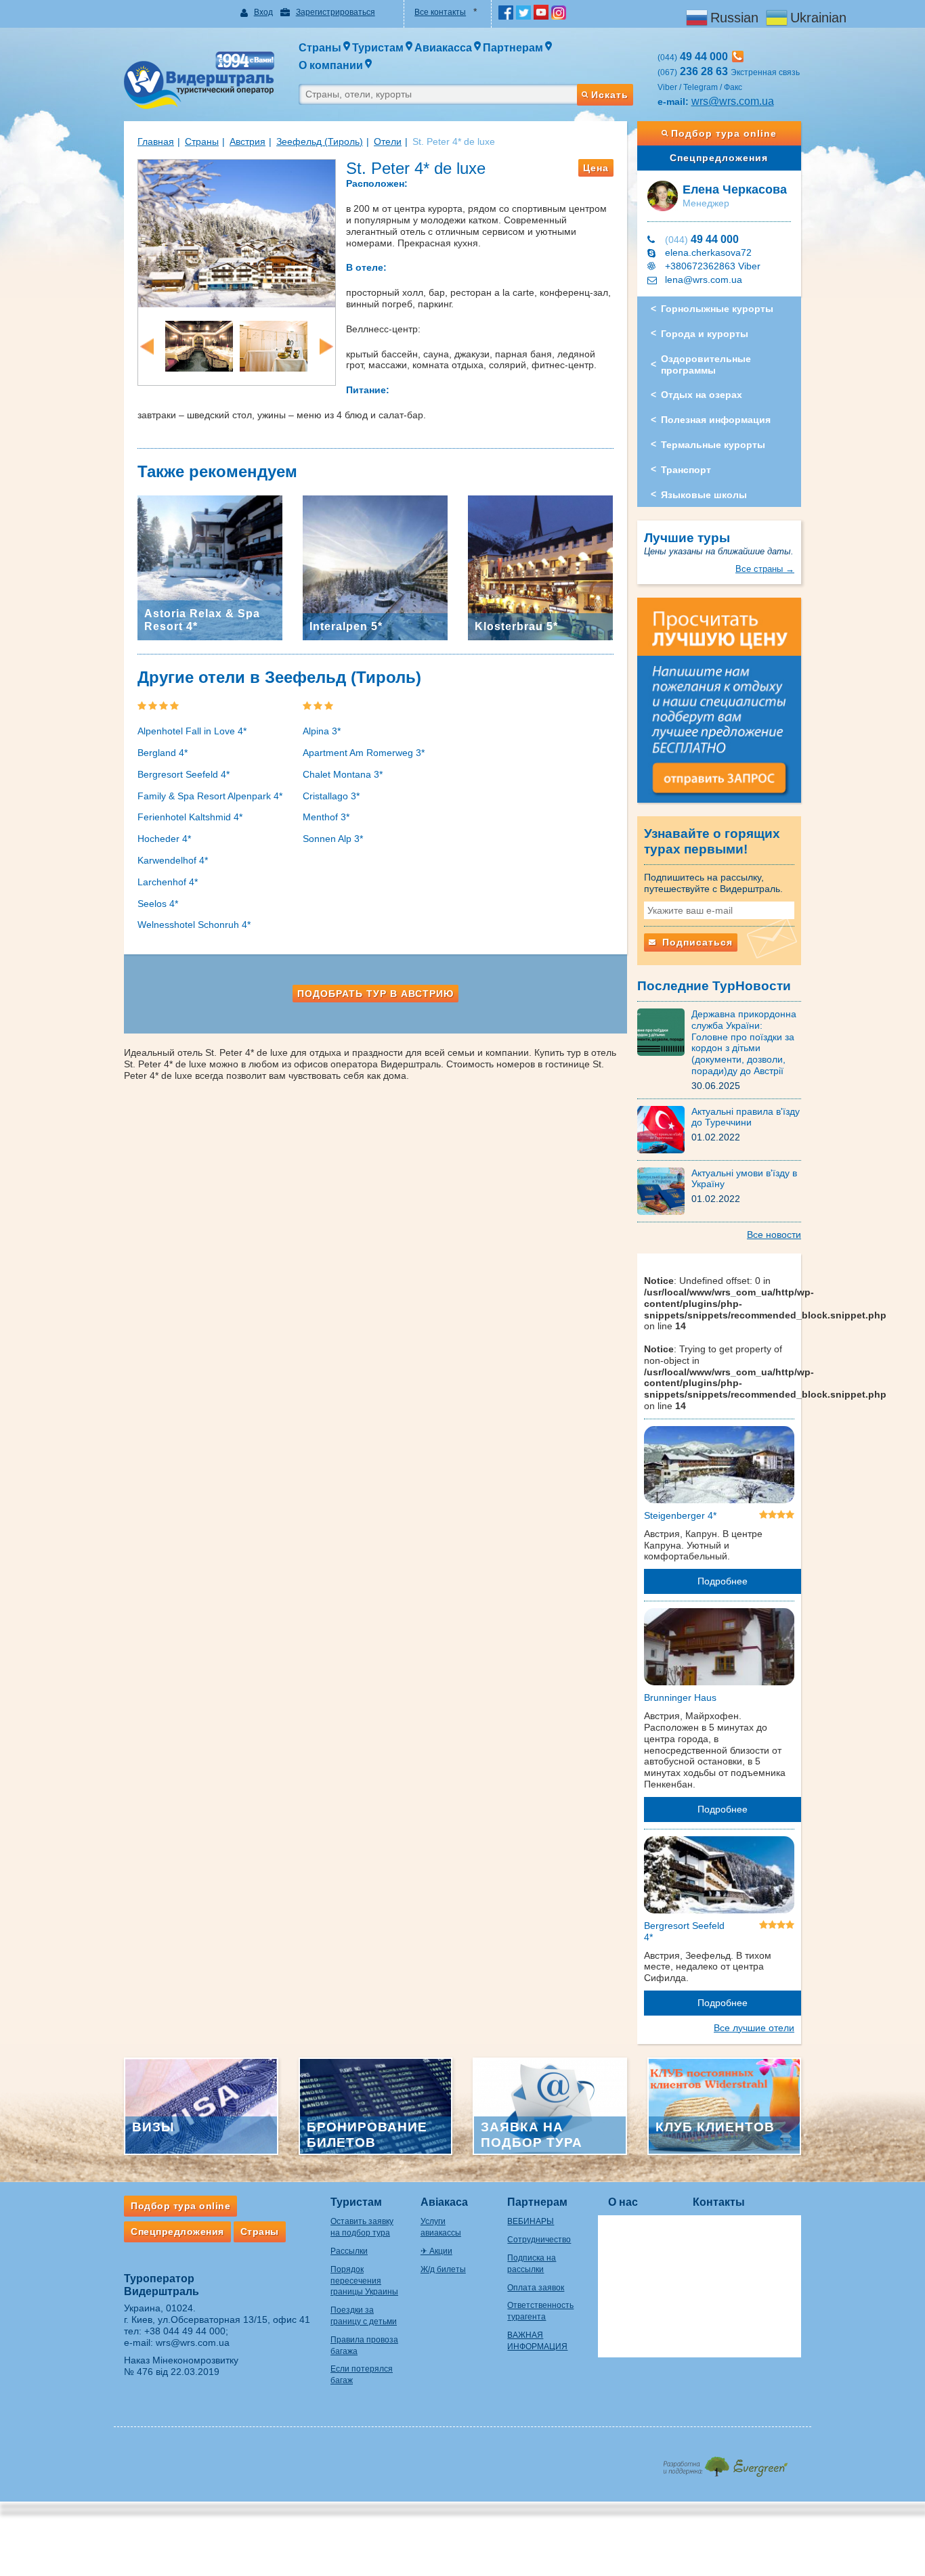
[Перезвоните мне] (738, 57)
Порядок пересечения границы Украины (364, 2281)
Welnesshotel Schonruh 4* (194, 925)
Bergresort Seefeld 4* (184, 774)
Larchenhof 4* (168, 882)
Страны (202, 141)
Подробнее (723, 1581)
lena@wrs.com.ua (704, 280)
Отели (388, 141)
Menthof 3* (326, 817)
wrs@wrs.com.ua (733, 101)
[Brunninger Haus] (719, 1649)
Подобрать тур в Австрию (375, 994)
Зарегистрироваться (336, 12)
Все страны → (765, 569)
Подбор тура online (724, 133)
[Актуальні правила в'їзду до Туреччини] (664, 1128)
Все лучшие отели (754, 2028)
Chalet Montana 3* (343, 774)
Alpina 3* (322, 731)
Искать (610, 95)
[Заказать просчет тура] (719, 707)
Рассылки (349, 2251)
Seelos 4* (158, 904)
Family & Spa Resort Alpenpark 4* (210, 796)
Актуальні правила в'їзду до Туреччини (746, 1117)
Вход (263, 12)
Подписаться (696, 942)
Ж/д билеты (443, 2269)
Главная (156, 141)
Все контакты (440, 12)
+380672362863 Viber (713, 266)
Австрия (248, 141)
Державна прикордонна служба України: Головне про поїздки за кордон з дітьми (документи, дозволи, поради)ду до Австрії (744, 1042)
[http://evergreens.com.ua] (725, 2463)
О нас (623, 2202)
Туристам (356, 2202)
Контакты (719, 2202)
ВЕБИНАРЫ (531, 2221)
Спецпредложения (719, 158)
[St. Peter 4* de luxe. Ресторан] (199, 345)
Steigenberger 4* (680, 1515)
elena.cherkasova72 (708, 252)
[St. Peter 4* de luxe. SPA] (274, 345)
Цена (596, 168)
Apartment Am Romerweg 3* (364, 753)
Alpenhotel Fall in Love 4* (192, 731)
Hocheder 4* (164, 839)
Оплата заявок (536, 2288)
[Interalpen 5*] (375, 567)
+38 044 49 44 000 (185, 2331)
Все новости (774, 1235)
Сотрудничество (539, 2240)
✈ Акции (436, 2251)
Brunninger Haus (680, 1697)
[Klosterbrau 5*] (540, 567)
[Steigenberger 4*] (719, 1467)
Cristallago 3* (331, 796)
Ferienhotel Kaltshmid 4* (190, 817)
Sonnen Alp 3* (333, 839)
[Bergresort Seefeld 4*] (719, 1878)
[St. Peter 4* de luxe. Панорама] (237, 232)
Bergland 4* (163, 753)
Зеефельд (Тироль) (320, 141)
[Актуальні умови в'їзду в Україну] (664, 1190)
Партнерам (537, 2202)
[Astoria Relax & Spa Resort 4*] (210, 567)
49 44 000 (702, 239)
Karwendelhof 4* (173, 860)
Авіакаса (444, 2202)
